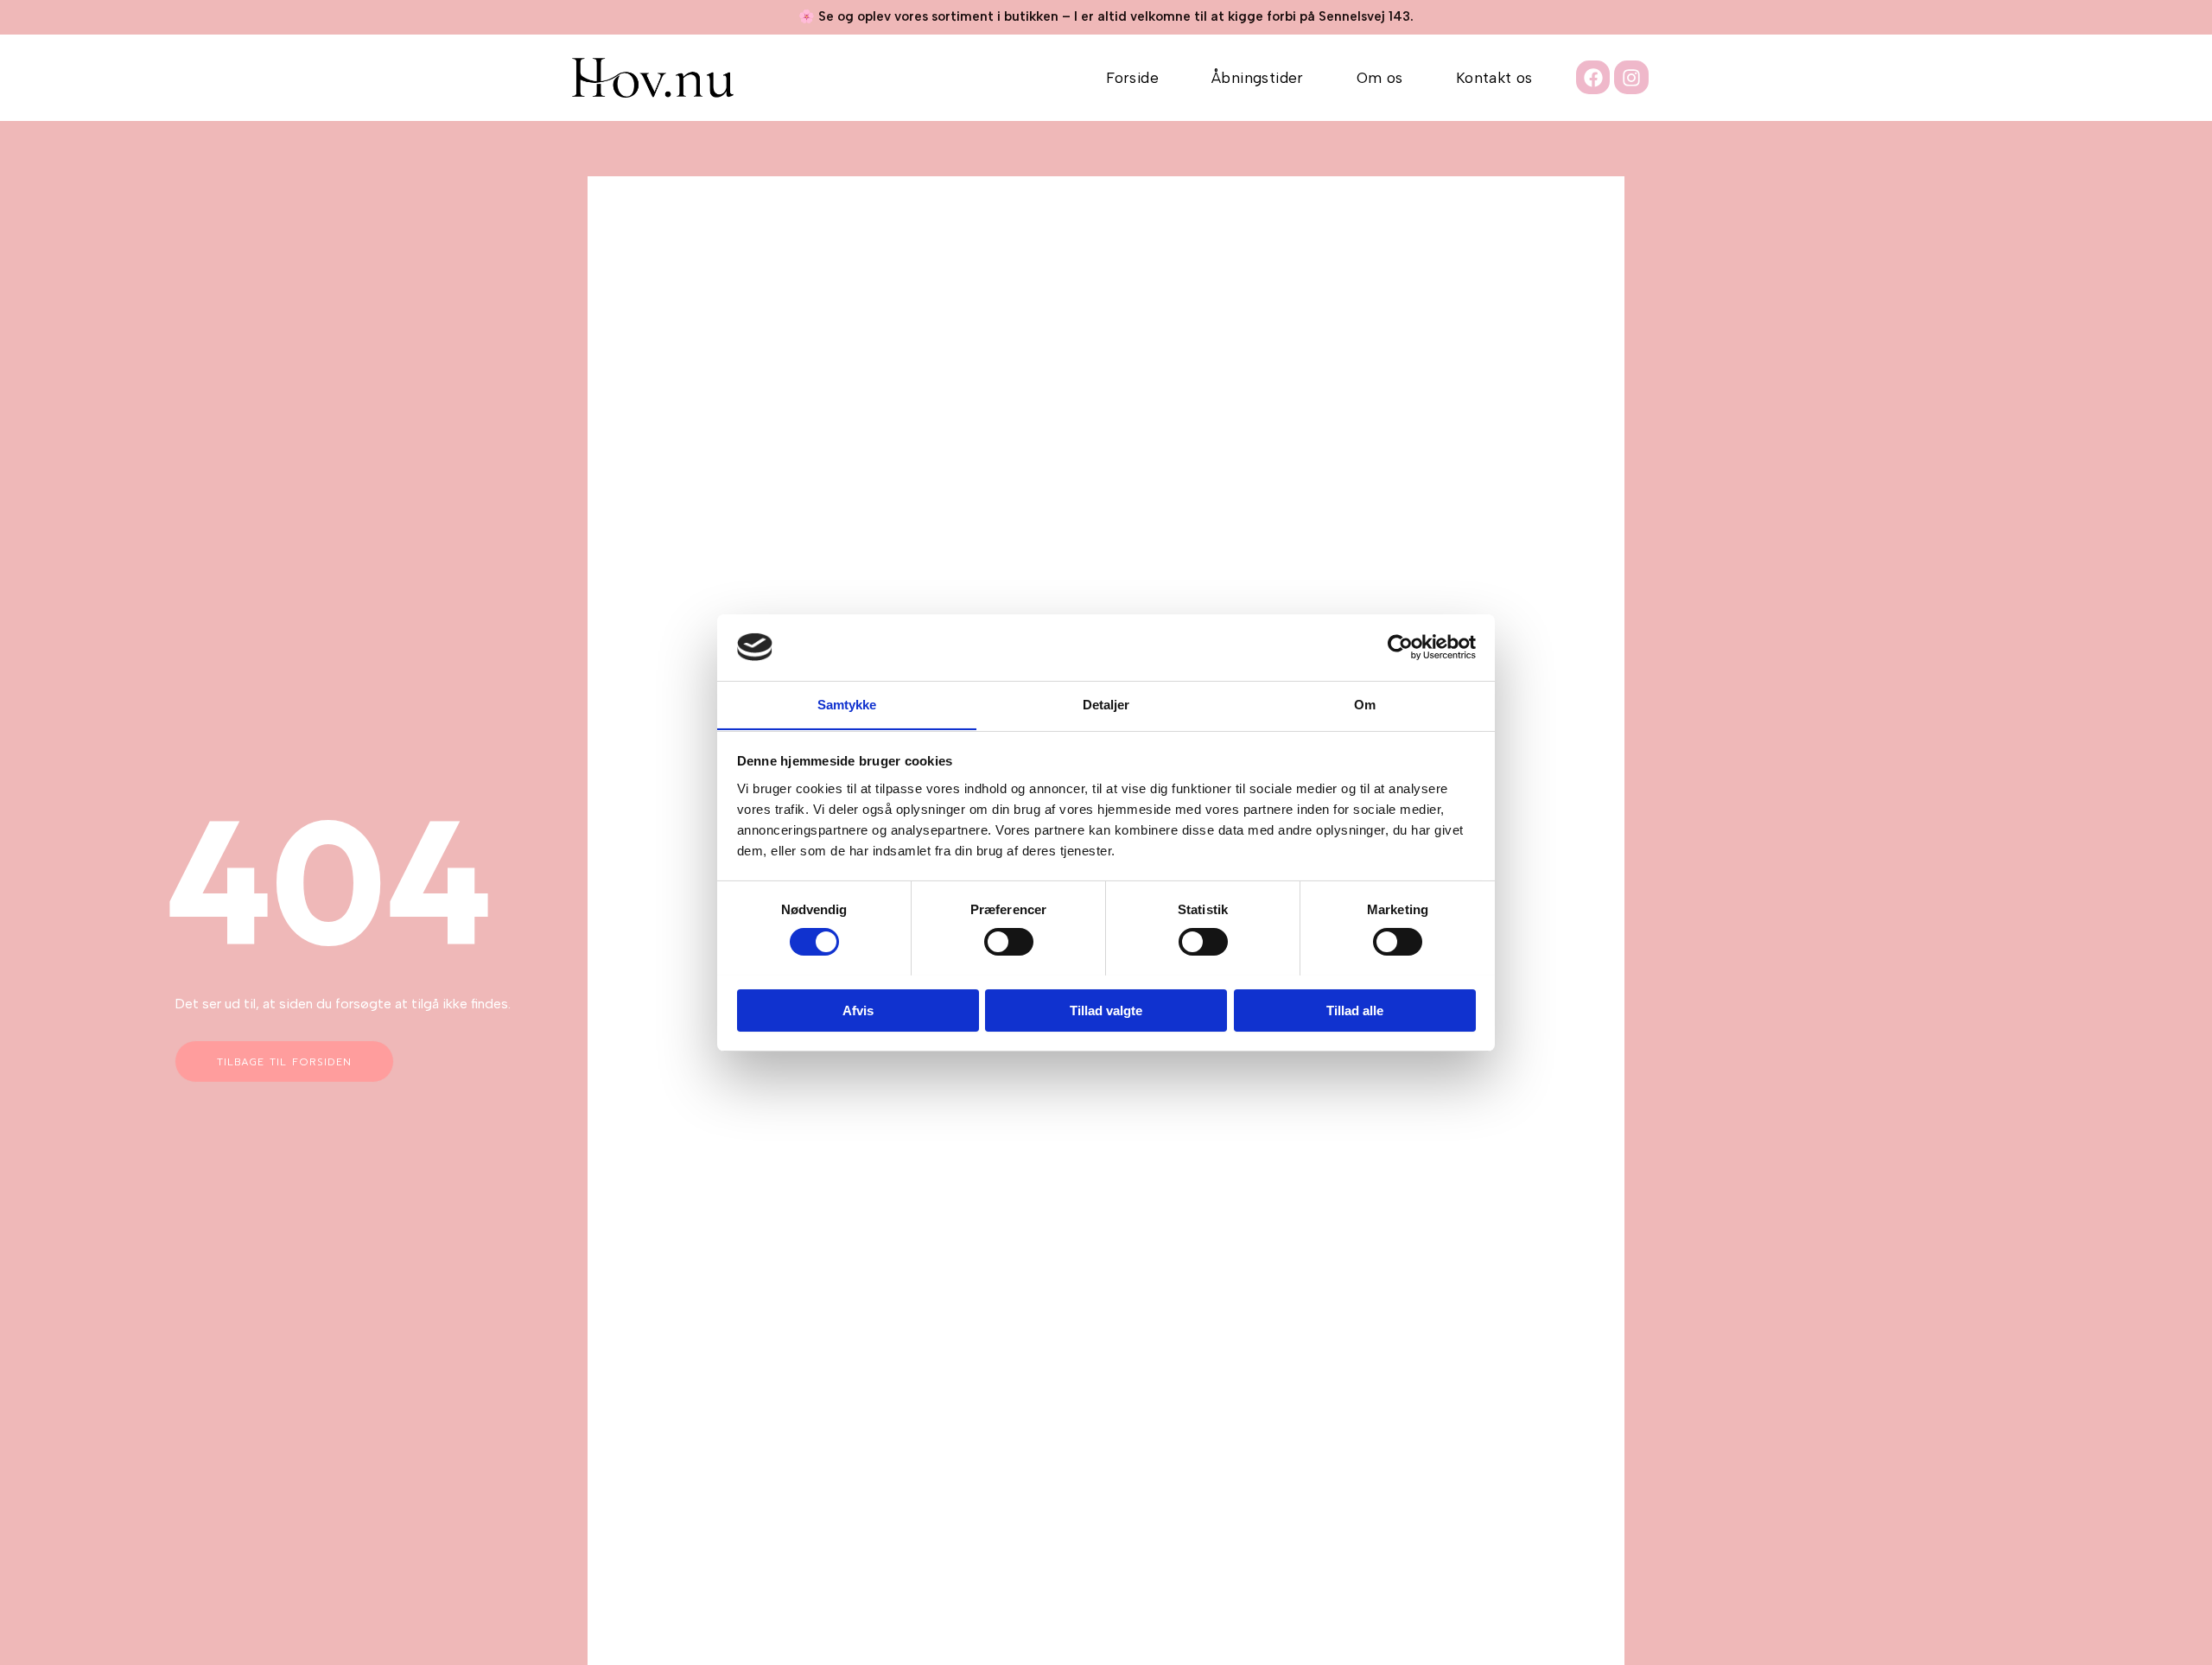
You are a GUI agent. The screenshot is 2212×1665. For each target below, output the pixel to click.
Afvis (858, 1010)
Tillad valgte (1106, 1010)
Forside (1132, 78)
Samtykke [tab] (847, 704)
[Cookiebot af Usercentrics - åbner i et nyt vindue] (1400, 647)
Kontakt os (1494, 78)
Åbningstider (1258, 78)
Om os (1380, 78)
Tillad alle (1355, 1010)
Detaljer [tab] (1106, 704)
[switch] (1009, 942)
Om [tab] (1365, 704)
